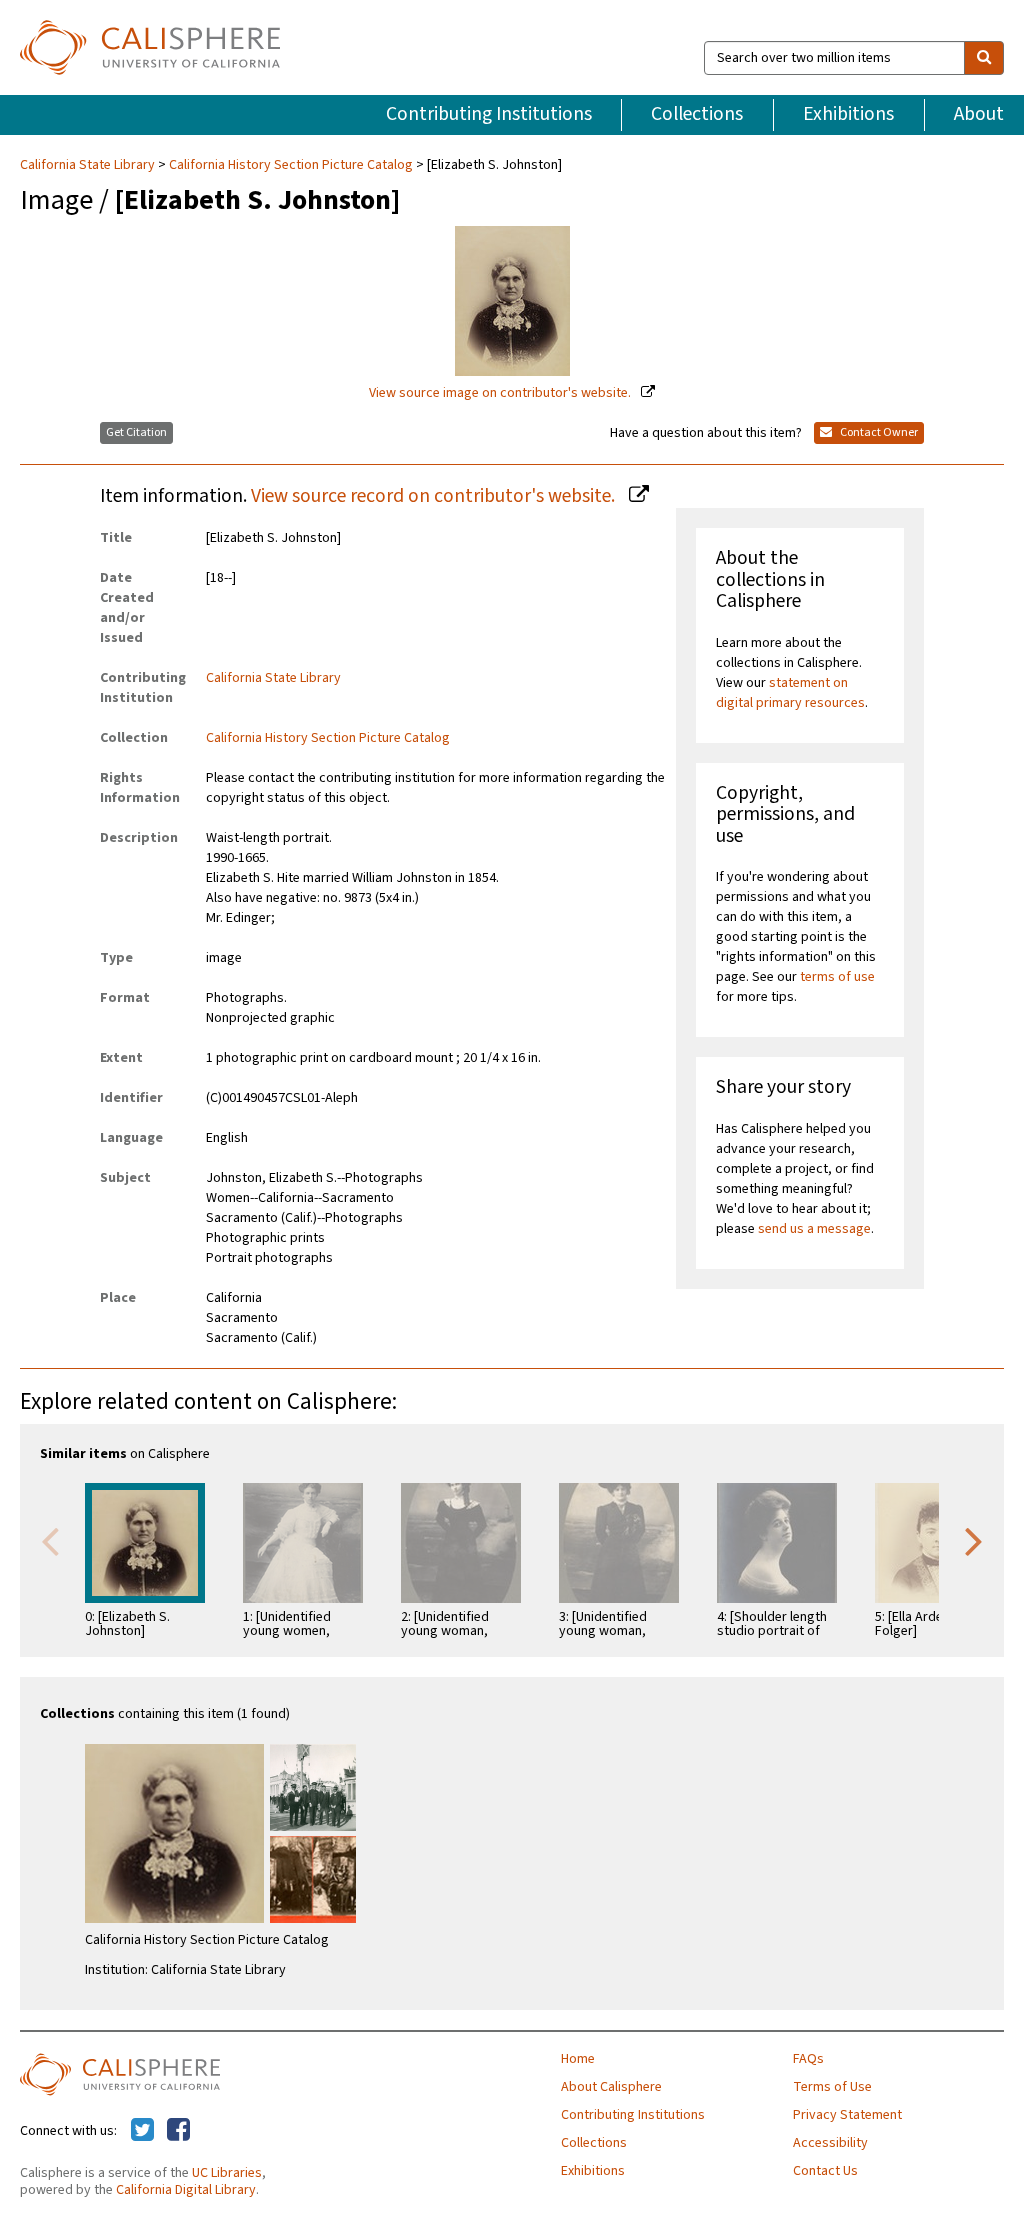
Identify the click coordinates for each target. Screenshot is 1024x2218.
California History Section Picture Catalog (291, 165)
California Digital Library (186, 2190)
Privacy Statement (847, 2115)
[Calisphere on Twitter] (142, 2131)
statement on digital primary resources (790, 693)
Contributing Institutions (489, 114)
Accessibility (830, 2143)
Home (578, 2059)
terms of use (837, 977)
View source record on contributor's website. (435, 496)
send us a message (814, 1229)
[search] (984, 58)
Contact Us (825, 2171)
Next (974, 1540)
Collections (697, 114)
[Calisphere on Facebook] (178, 2131)
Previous (50, 1540)
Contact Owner (878, 432)
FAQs (808, 2059)
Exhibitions (848, 114)
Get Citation (136, 432)
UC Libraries (227, 2173)
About (979, 114)
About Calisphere (611, 2087)
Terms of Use (832, 2087)
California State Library (89, 165)
